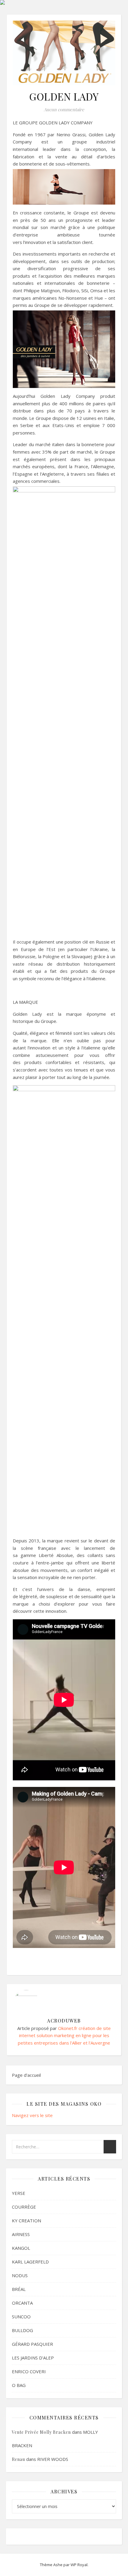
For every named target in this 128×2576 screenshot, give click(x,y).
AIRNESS (21, 2234)
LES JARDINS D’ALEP (33, 2358)
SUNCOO (21, 2317)
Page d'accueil (26, 2075)
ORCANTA (22, 2303)
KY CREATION (26, 2221)
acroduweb (64, 2021)
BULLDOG (22, 2330)
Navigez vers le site (32, 2115)
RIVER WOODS (53, 2459)
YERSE (19, 2193)
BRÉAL (19, 2289)
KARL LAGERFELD (30, 2262)
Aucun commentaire (64, 109)
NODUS (20, 2275)
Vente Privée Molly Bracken (41, 2432)
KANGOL (21, 2248)
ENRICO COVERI (29, 2371)
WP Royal (79, 2565)
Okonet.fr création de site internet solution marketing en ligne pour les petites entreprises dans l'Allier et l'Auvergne (64, 2035)
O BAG (19, 2385)
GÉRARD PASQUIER (32, 2344)
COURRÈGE (24, 2207)
